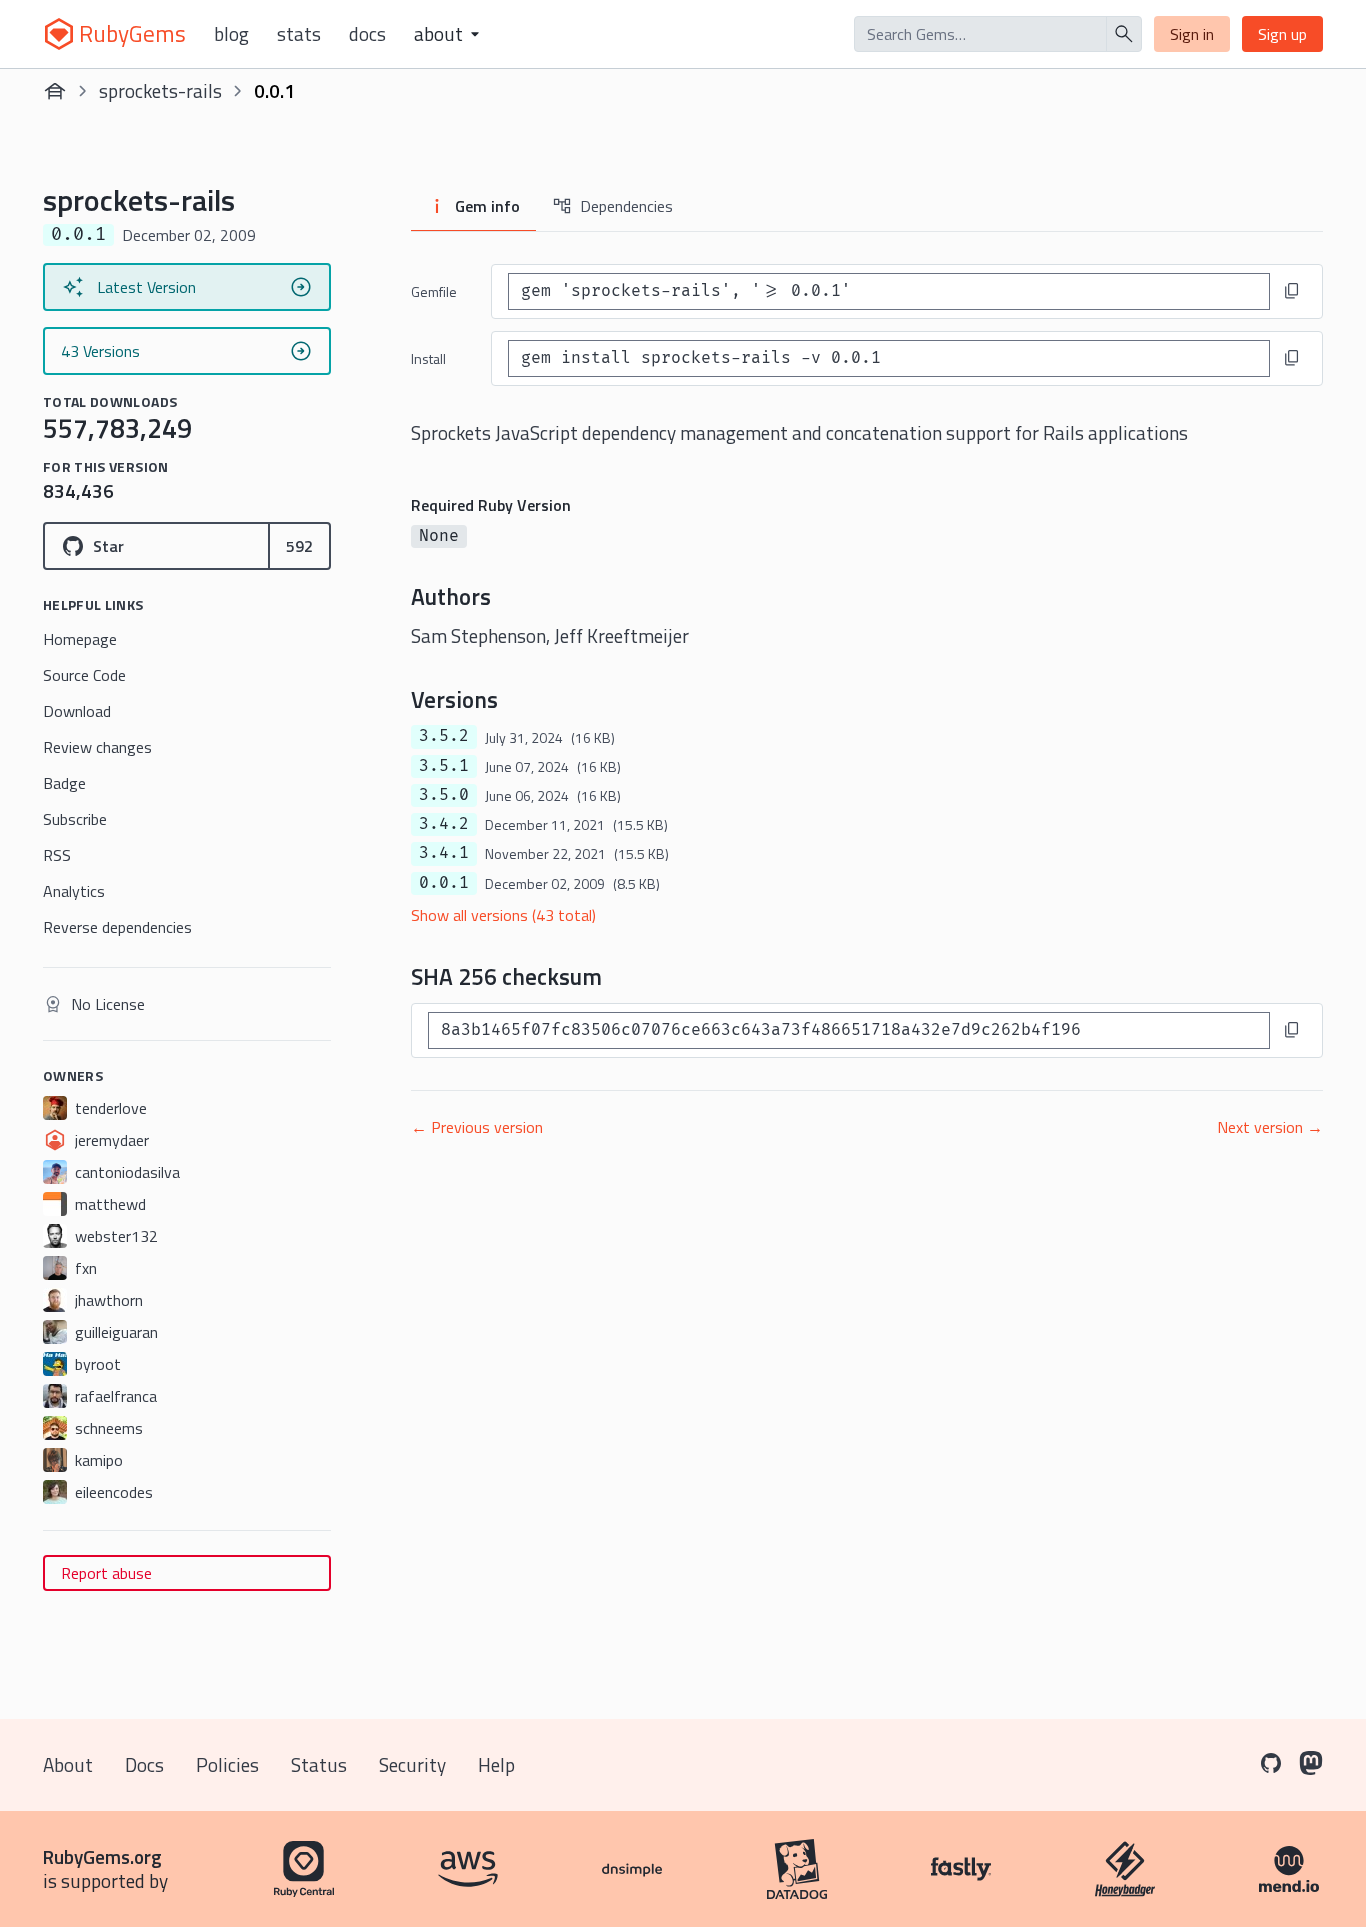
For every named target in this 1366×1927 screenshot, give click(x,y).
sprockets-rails (160, 90)
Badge (64, 783)
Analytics (74, 891)
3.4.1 (444, 853)
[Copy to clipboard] (1292, 291)
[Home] (55, 91)
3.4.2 (444, 824)
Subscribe (75, 819)
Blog (231, 34)
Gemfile (434, 291)
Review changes (97, 747)
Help (496, 1764)
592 (299, 546)
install (428, 358)
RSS (57, 855)
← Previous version (477, 1127)
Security (412, 1764)
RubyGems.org (102, 1856)
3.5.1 (444, 766)
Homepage (80, 639)
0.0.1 (444, 883)
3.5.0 (444, 795)
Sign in (1192, 34)
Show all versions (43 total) (503, 915)
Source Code (84, 675)
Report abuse (106, 1573)
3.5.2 (444, 736)
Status (319, 1764)
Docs (367, 34)
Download (77, 711)
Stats (299, 34)
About (68, 1764)
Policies (227, 1764)
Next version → (1270, 1127)
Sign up (1282, 34)
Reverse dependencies (117, 927)
